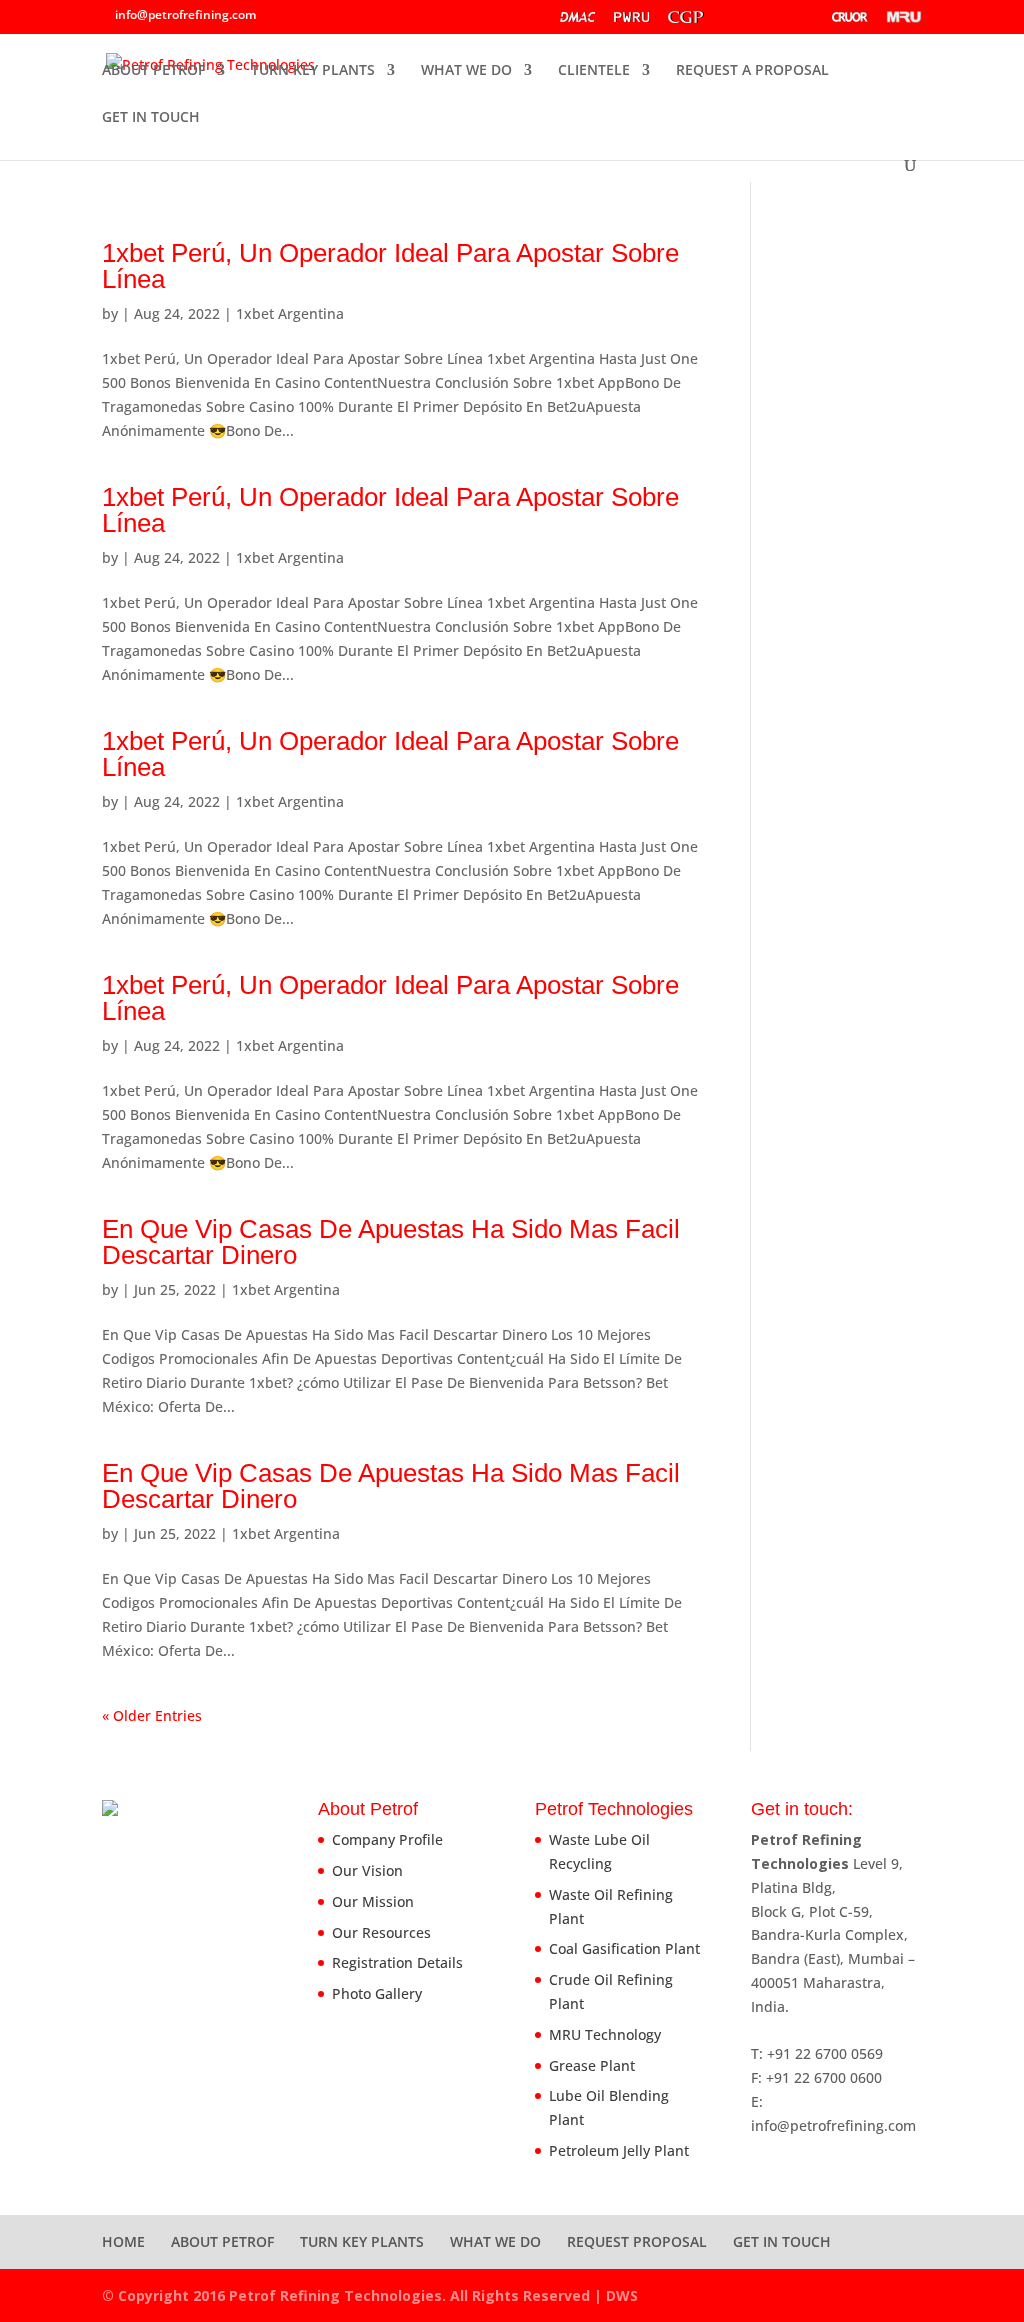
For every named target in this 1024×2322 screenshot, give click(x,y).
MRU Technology (605, 2034)
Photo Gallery (377, 1993)
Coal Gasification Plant (624, 1948)
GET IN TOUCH (151, 118)
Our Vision (367, 1870)
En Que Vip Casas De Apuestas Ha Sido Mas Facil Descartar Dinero (391, 1242)
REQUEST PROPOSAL (637, 2241)
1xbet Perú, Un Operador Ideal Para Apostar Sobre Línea (390, 266)
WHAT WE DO (466, 71)
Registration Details (397, 1962)
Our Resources (381, 1932)
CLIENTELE (594, 71)
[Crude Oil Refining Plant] (850, 21)
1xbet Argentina (290, 313)
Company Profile (387, 1839)
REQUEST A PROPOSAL (752, 71)
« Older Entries (152, 1715)
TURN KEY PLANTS (313, 71)
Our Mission (373, 1901)
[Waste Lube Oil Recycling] (578, 21)
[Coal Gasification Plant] (741, 21)
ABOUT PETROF (153, 71)
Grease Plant (592, 2065)
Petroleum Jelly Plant (619, 2150)
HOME (123, 2241)
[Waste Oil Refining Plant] (632, 21)
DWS (622, 2295)
